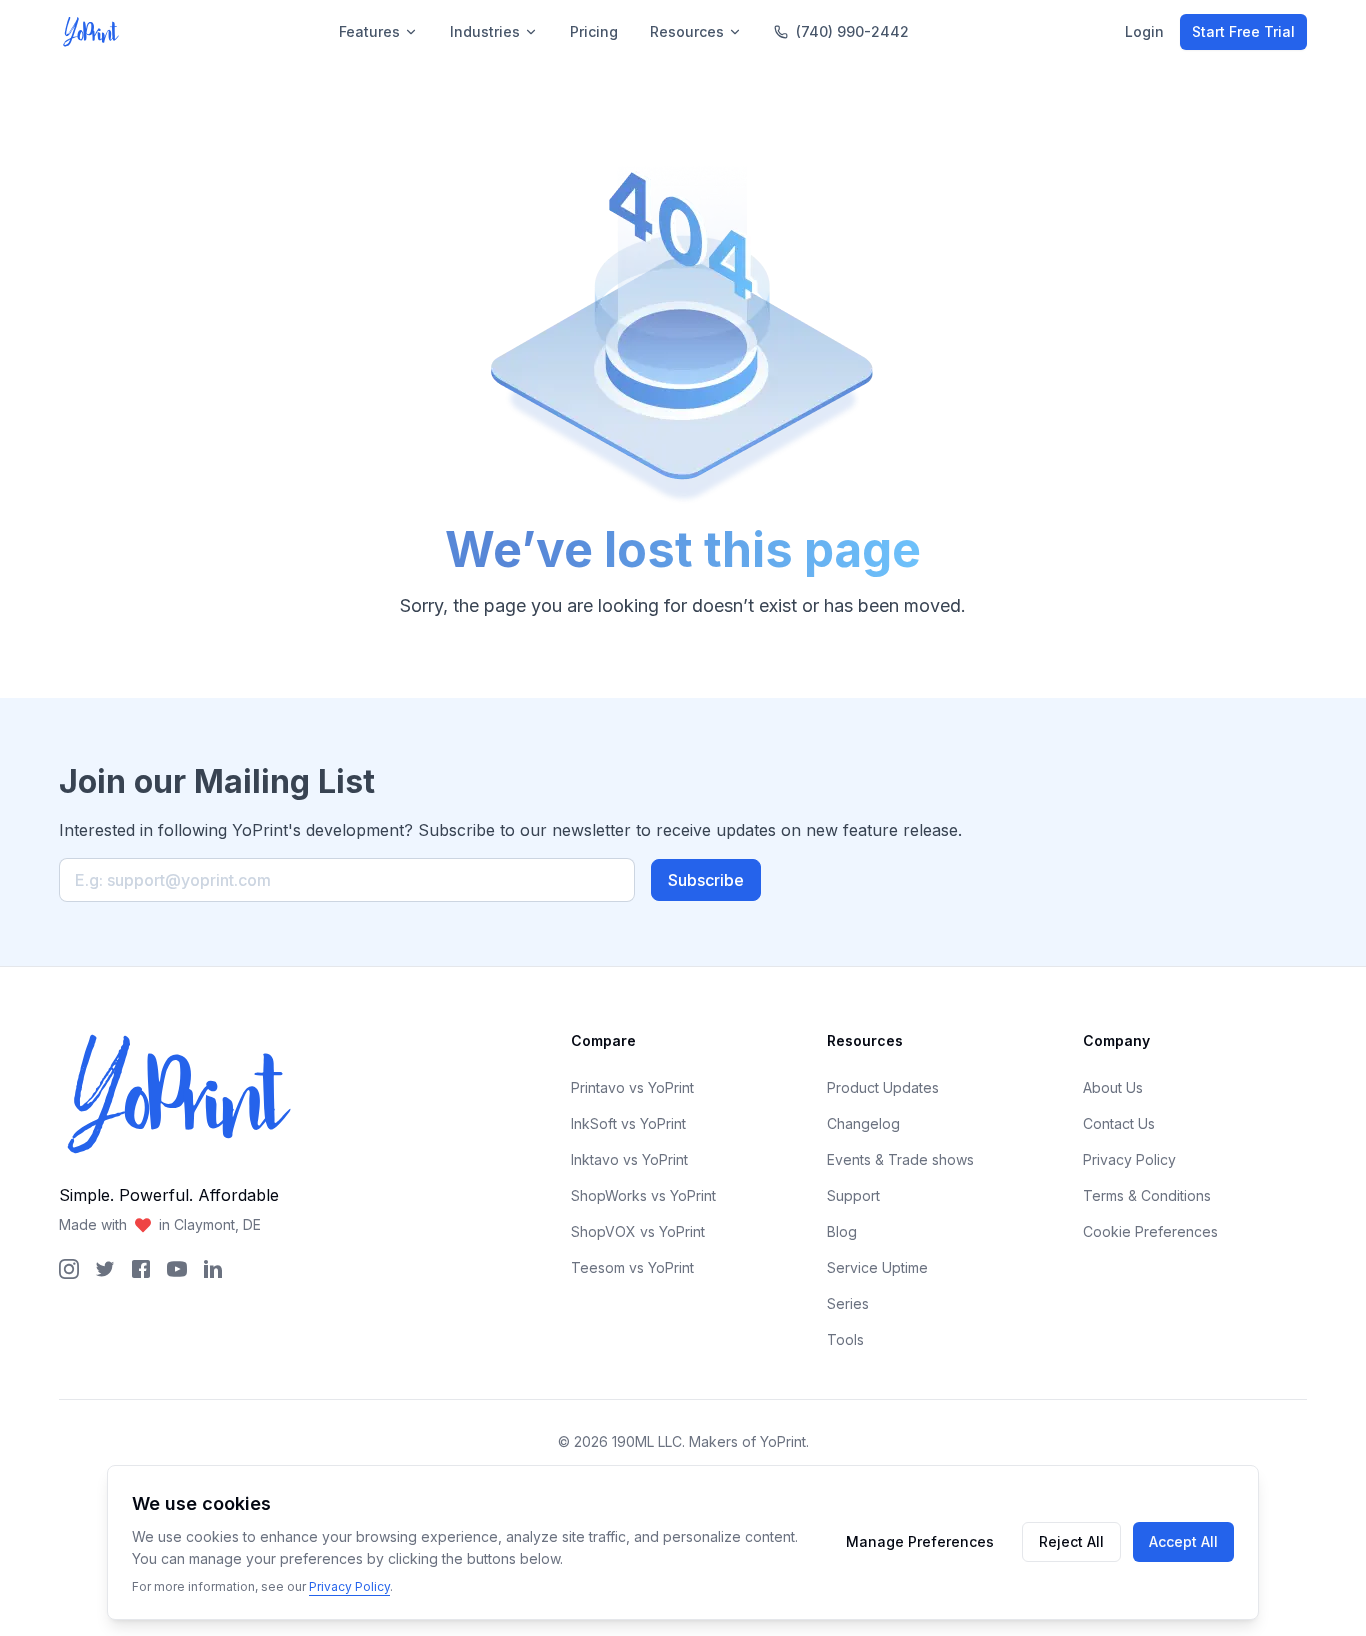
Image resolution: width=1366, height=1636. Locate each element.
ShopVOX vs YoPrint (638, 1231)
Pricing (594, 31)
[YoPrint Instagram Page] (69, 1269)
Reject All (1071, 1541)
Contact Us (1119, 1123)
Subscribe (706, 880)
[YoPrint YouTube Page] (177, 1269)
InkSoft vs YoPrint (628, 1123)
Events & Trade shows (900, 1159)
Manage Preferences (920, 1541)
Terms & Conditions (1147, 1195)
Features (369, 31)
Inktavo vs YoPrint (629, 1159)
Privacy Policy (1129, 1159)
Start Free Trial (1243, 31)
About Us (1113, 1087)
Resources (687, 31)
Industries (485, 31)
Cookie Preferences (1150, 1231)
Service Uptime (877, 1267)
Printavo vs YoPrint (632, 1087)
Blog (842, 1231)
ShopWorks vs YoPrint (643, 1195)
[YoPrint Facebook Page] (141, 1269)
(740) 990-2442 (852, 31)
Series (848, 1303)
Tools (845, 1339)
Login (1144, 31)
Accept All (1183, 1541)
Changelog (863, 1123)
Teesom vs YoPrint (632, 1267)
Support (853, 1195)
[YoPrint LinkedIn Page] (213, 1269)
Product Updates (883, 1087)
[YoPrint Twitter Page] (105, 1269)
